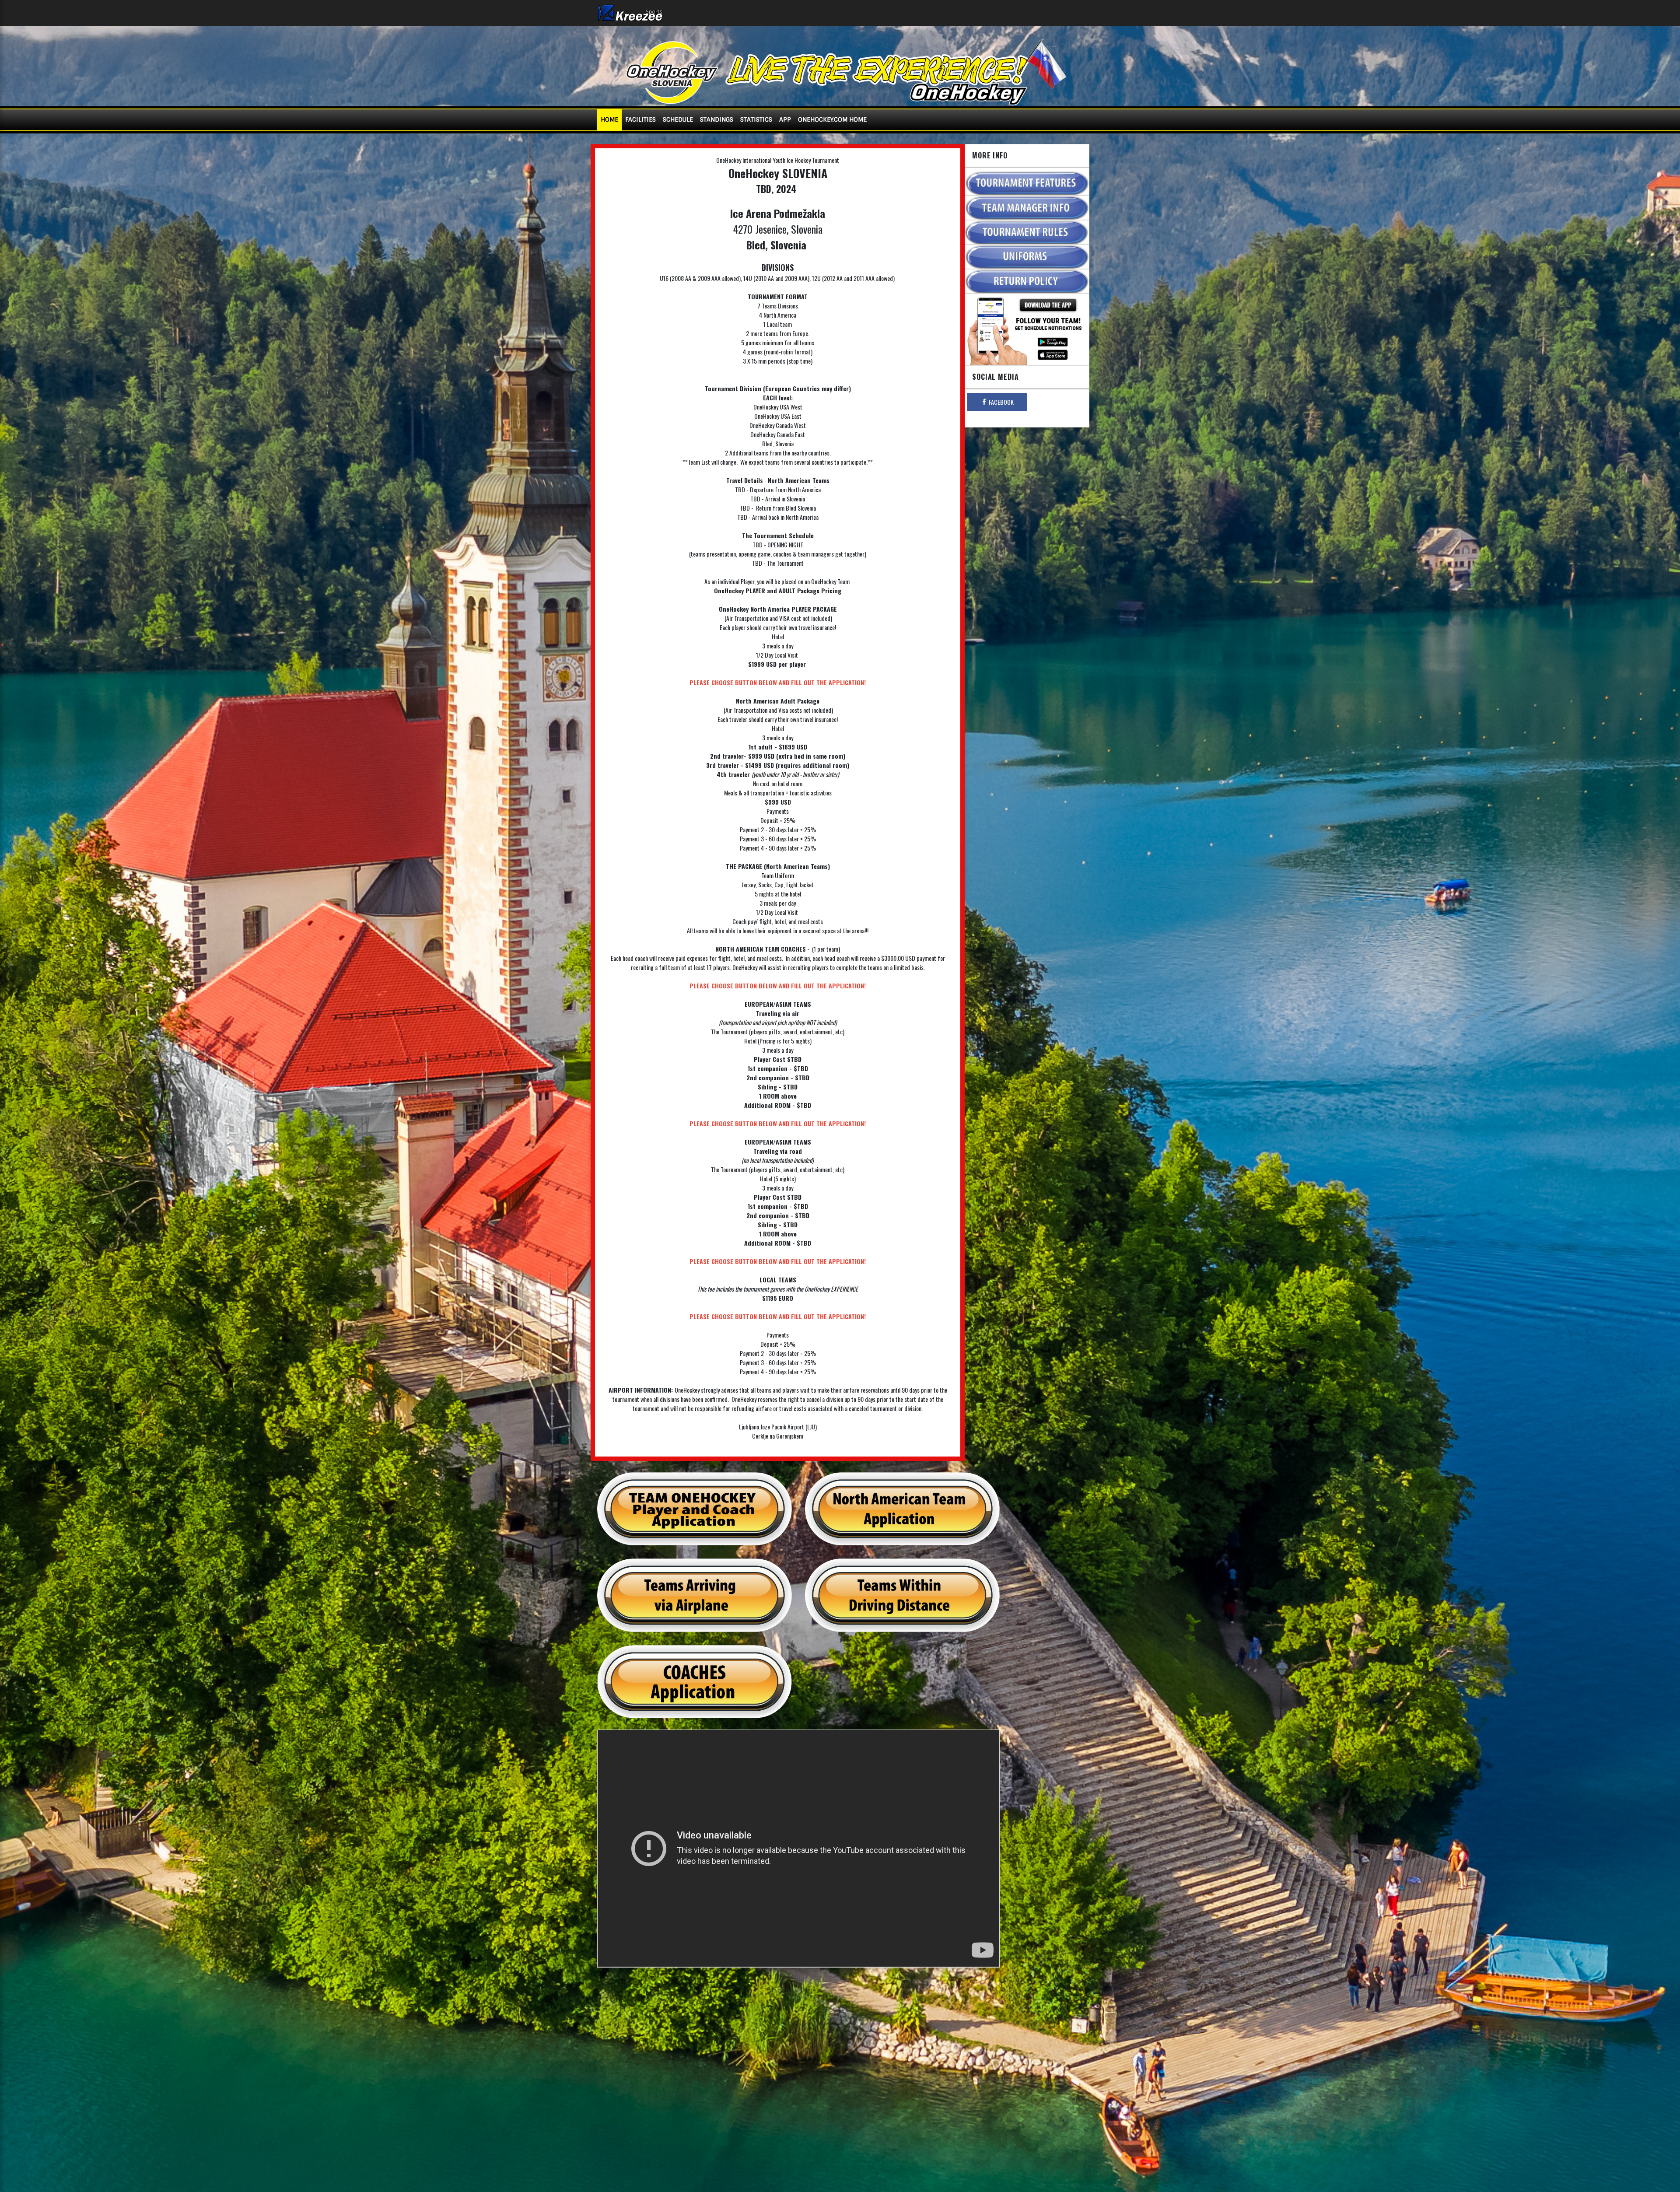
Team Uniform (778, 875)
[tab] (997, 402)
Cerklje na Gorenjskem (778, 1436)
